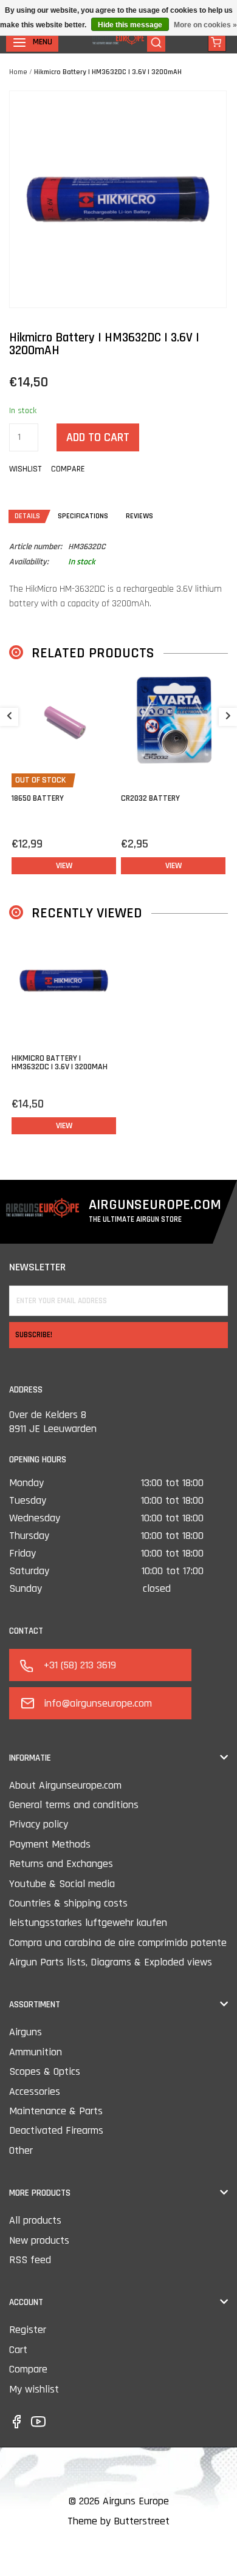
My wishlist (34, 2389)
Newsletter (37, 1267)
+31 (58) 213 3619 (80, 1665)
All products (35, 2220)
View (64, 866)
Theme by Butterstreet (118, 2521)
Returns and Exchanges (61, 1864)
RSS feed (30, 2260)
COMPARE (68, 469)
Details (27, 516)
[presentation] (9, 717)
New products (39, 2240)
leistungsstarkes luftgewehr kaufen (88, 1923)
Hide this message (130, 25)
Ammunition (36, 2052)
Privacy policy (39, 1824)
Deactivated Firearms (56, 2130)
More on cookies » (205, 25)
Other (21, 2150)
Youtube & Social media (62, 1884)
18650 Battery (38, 798)
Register (28, 2330)
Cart (18, 2350)
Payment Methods (50, 1844)
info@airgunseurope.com (98, 1703)
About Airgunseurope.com (65, 1785)
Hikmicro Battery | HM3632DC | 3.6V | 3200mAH (108, 72)
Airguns (26, 2032)
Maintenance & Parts (56, 2111)
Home (18, 72)
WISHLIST (25, 469)
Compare (28, 2369)
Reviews (139, 516)
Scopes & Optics (45, 2071)
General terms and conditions (74, 1805)
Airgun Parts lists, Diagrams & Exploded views (111, 1962)
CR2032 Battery (150, 798)
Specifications (83, 516)
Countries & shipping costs (68, 1903)
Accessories (35, 2091)
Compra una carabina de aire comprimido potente (118, 1943)
